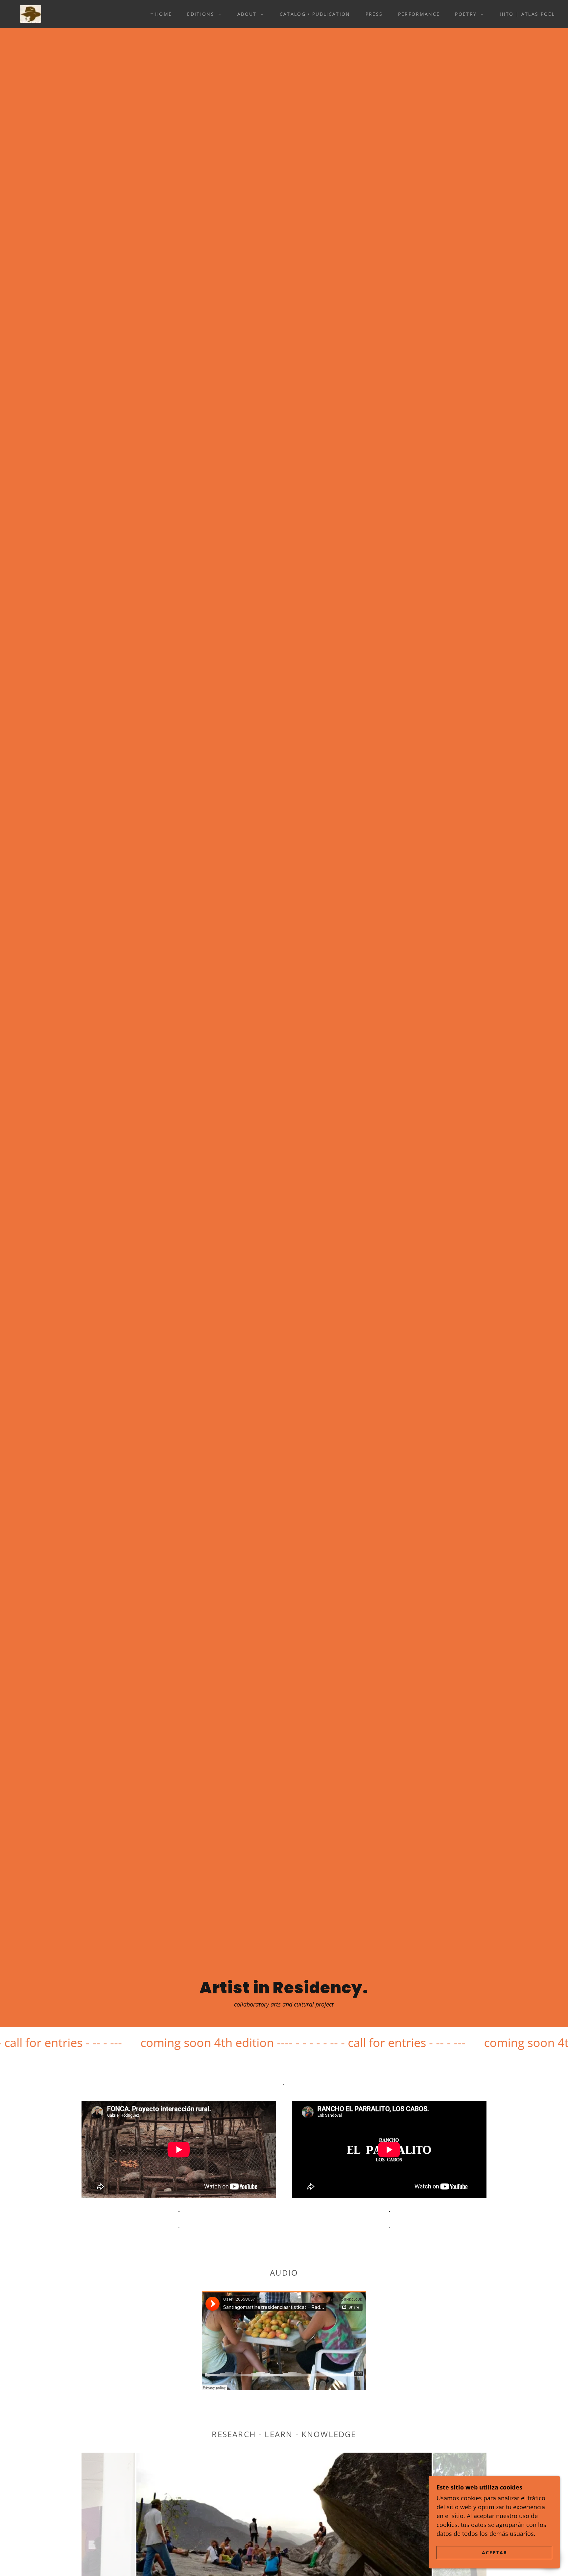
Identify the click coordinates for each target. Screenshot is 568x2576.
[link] (31, 13)
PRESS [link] (374, 14)
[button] (202, 14)
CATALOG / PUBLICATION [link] (315, 14)
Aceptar (495, 2552)
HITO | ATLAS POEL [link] (527, 14)
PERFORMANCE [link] (419, 14)
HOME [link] (164, 14)
